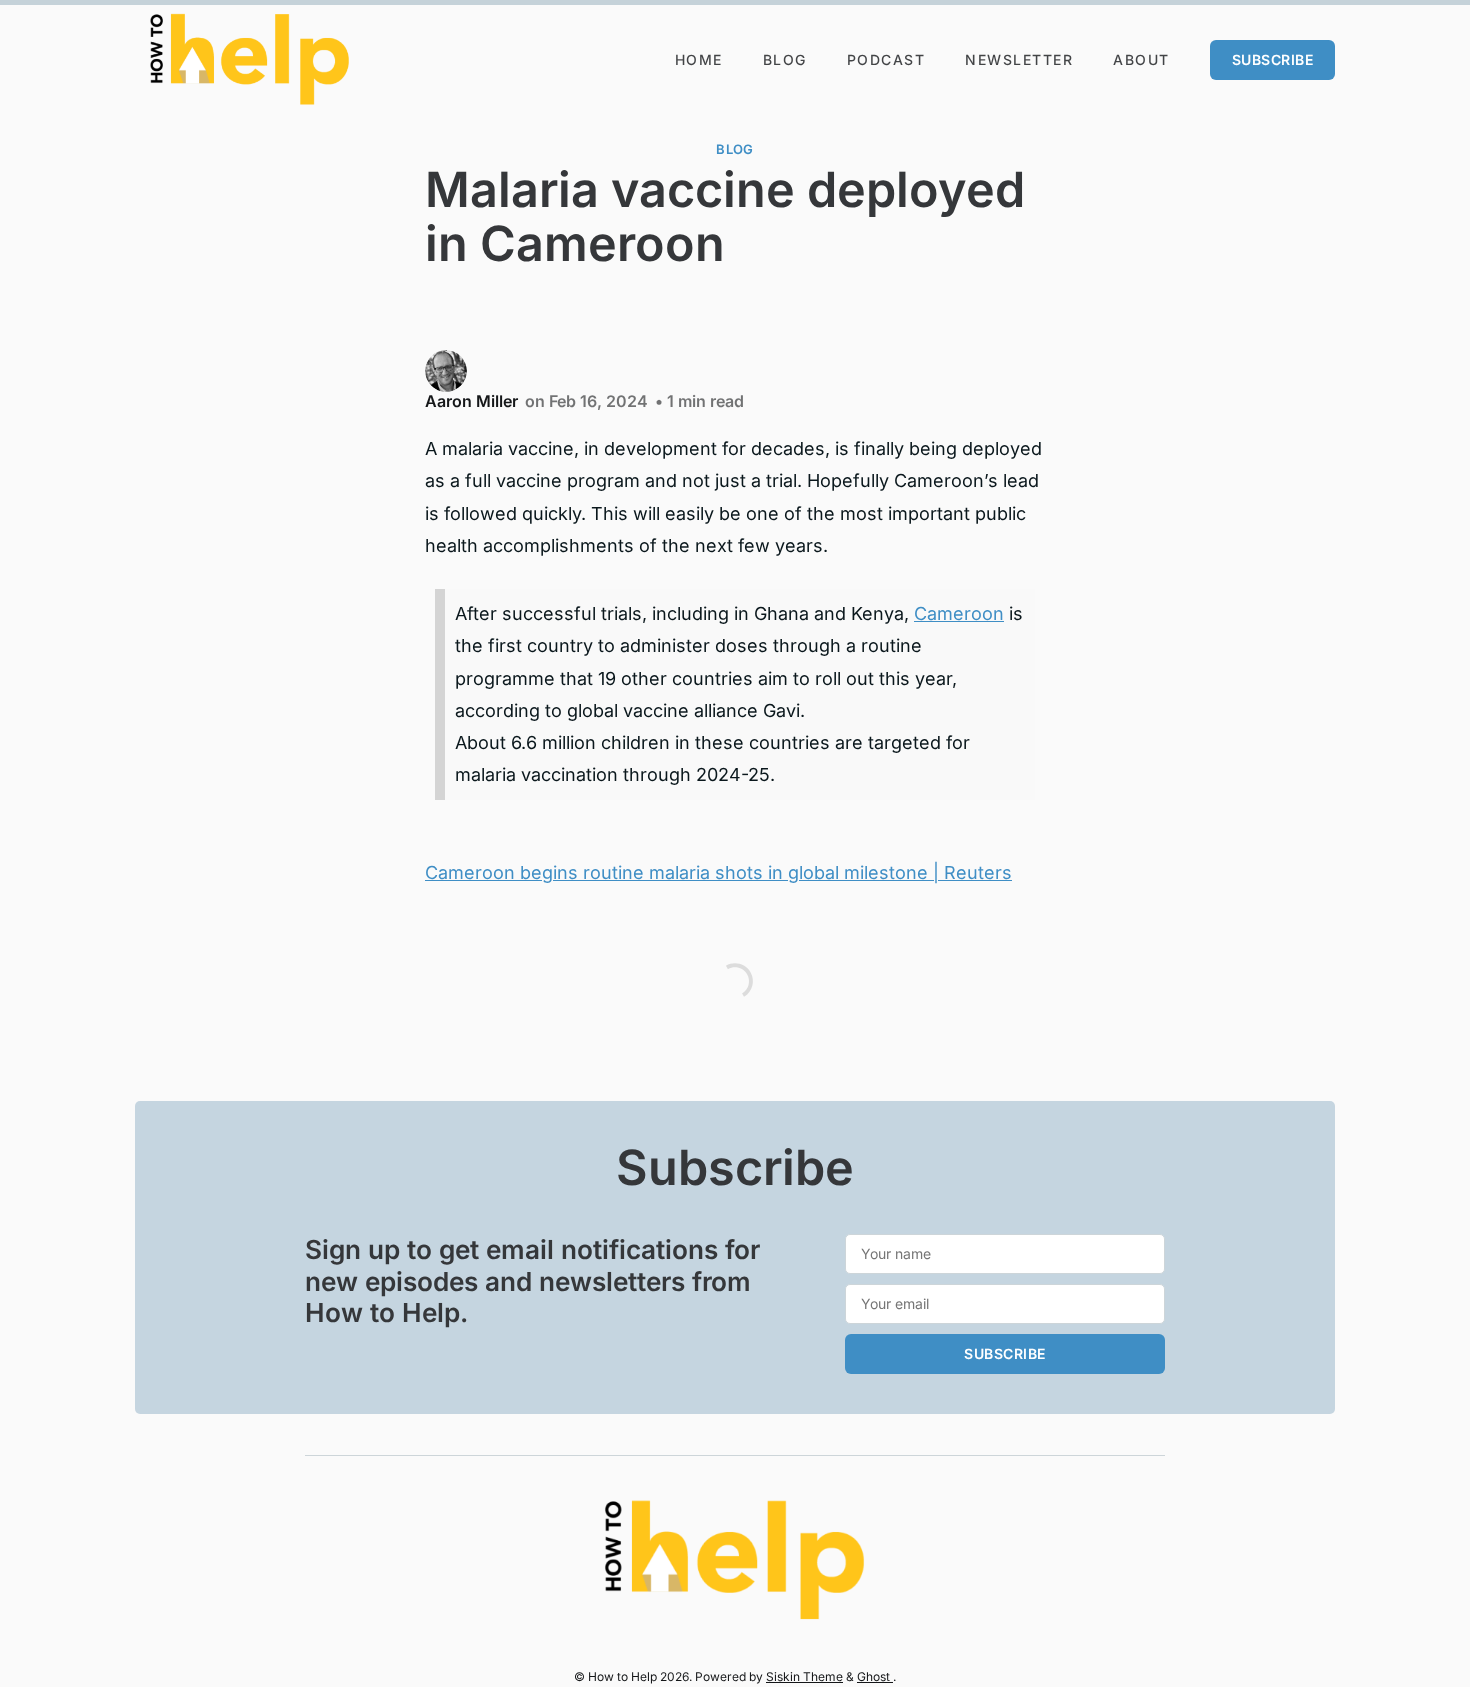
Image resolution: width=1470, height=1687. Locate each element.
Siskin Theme (804, 1676)
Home (699, 59)
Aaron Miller (471, 401)
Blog (785, 59)
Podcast (886, 59)
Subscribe (1273, 59)
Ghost (875, 1676)
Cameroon (959, 613)
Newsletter (1019, 59)
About (1141, 59)
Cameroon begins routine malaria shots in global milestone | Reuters (718, 872)
